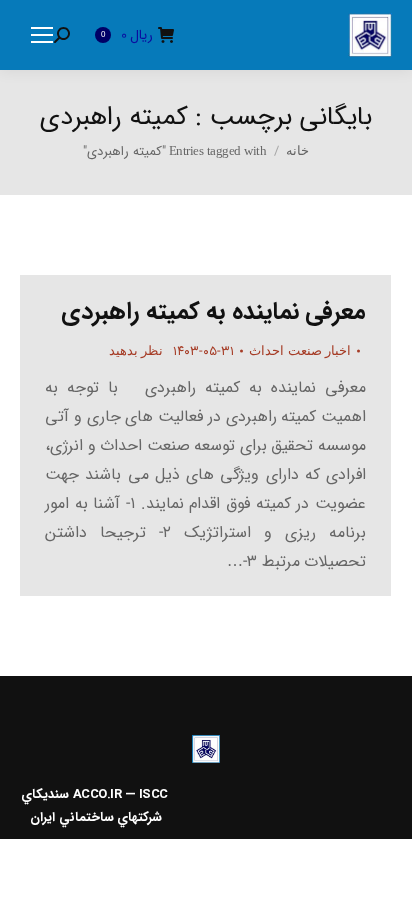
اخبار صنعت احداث (300, 350)
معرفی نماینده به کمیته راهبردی (213, 312)
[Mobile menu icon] (42, 35)
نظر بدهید (136, 350)
